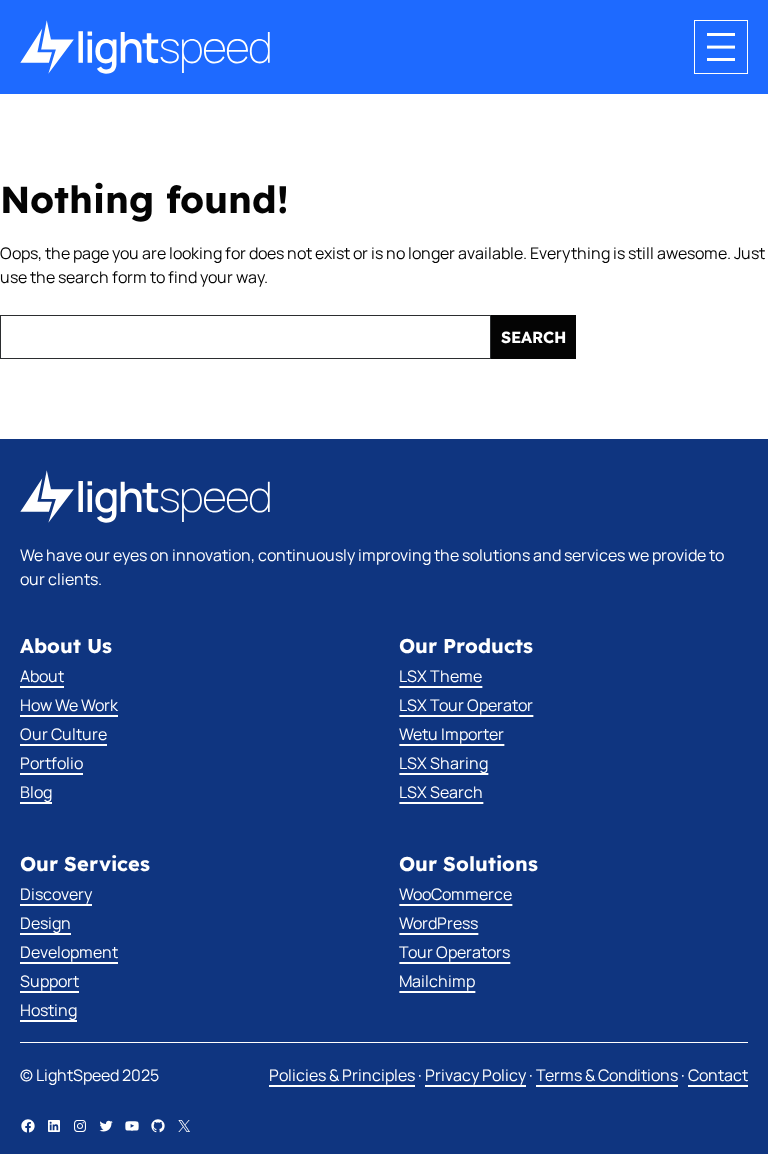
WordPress (438, 923)
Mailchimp (437, 981)
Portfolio (51, 763)
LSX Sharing (443, 763)
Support (49, 981)
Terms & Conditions (607, 1075)
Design (45, 923)
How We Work (69, 705)
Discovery (56, 894)
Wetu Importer (451, 734)
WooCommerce (455, 894)
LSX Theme (440, 676)
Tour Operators (454, 952)
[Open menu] (721, 47)
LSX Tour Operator (466, 705)
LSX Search (441, 792)
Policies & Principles (342, 1075)
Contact (718, 1075)
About (42, 676)
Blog (36, 792)
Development (69, 952)
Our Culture (63, 734)
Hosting (48, 1010)
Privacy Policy (475, 1075)
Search (533, 337)
